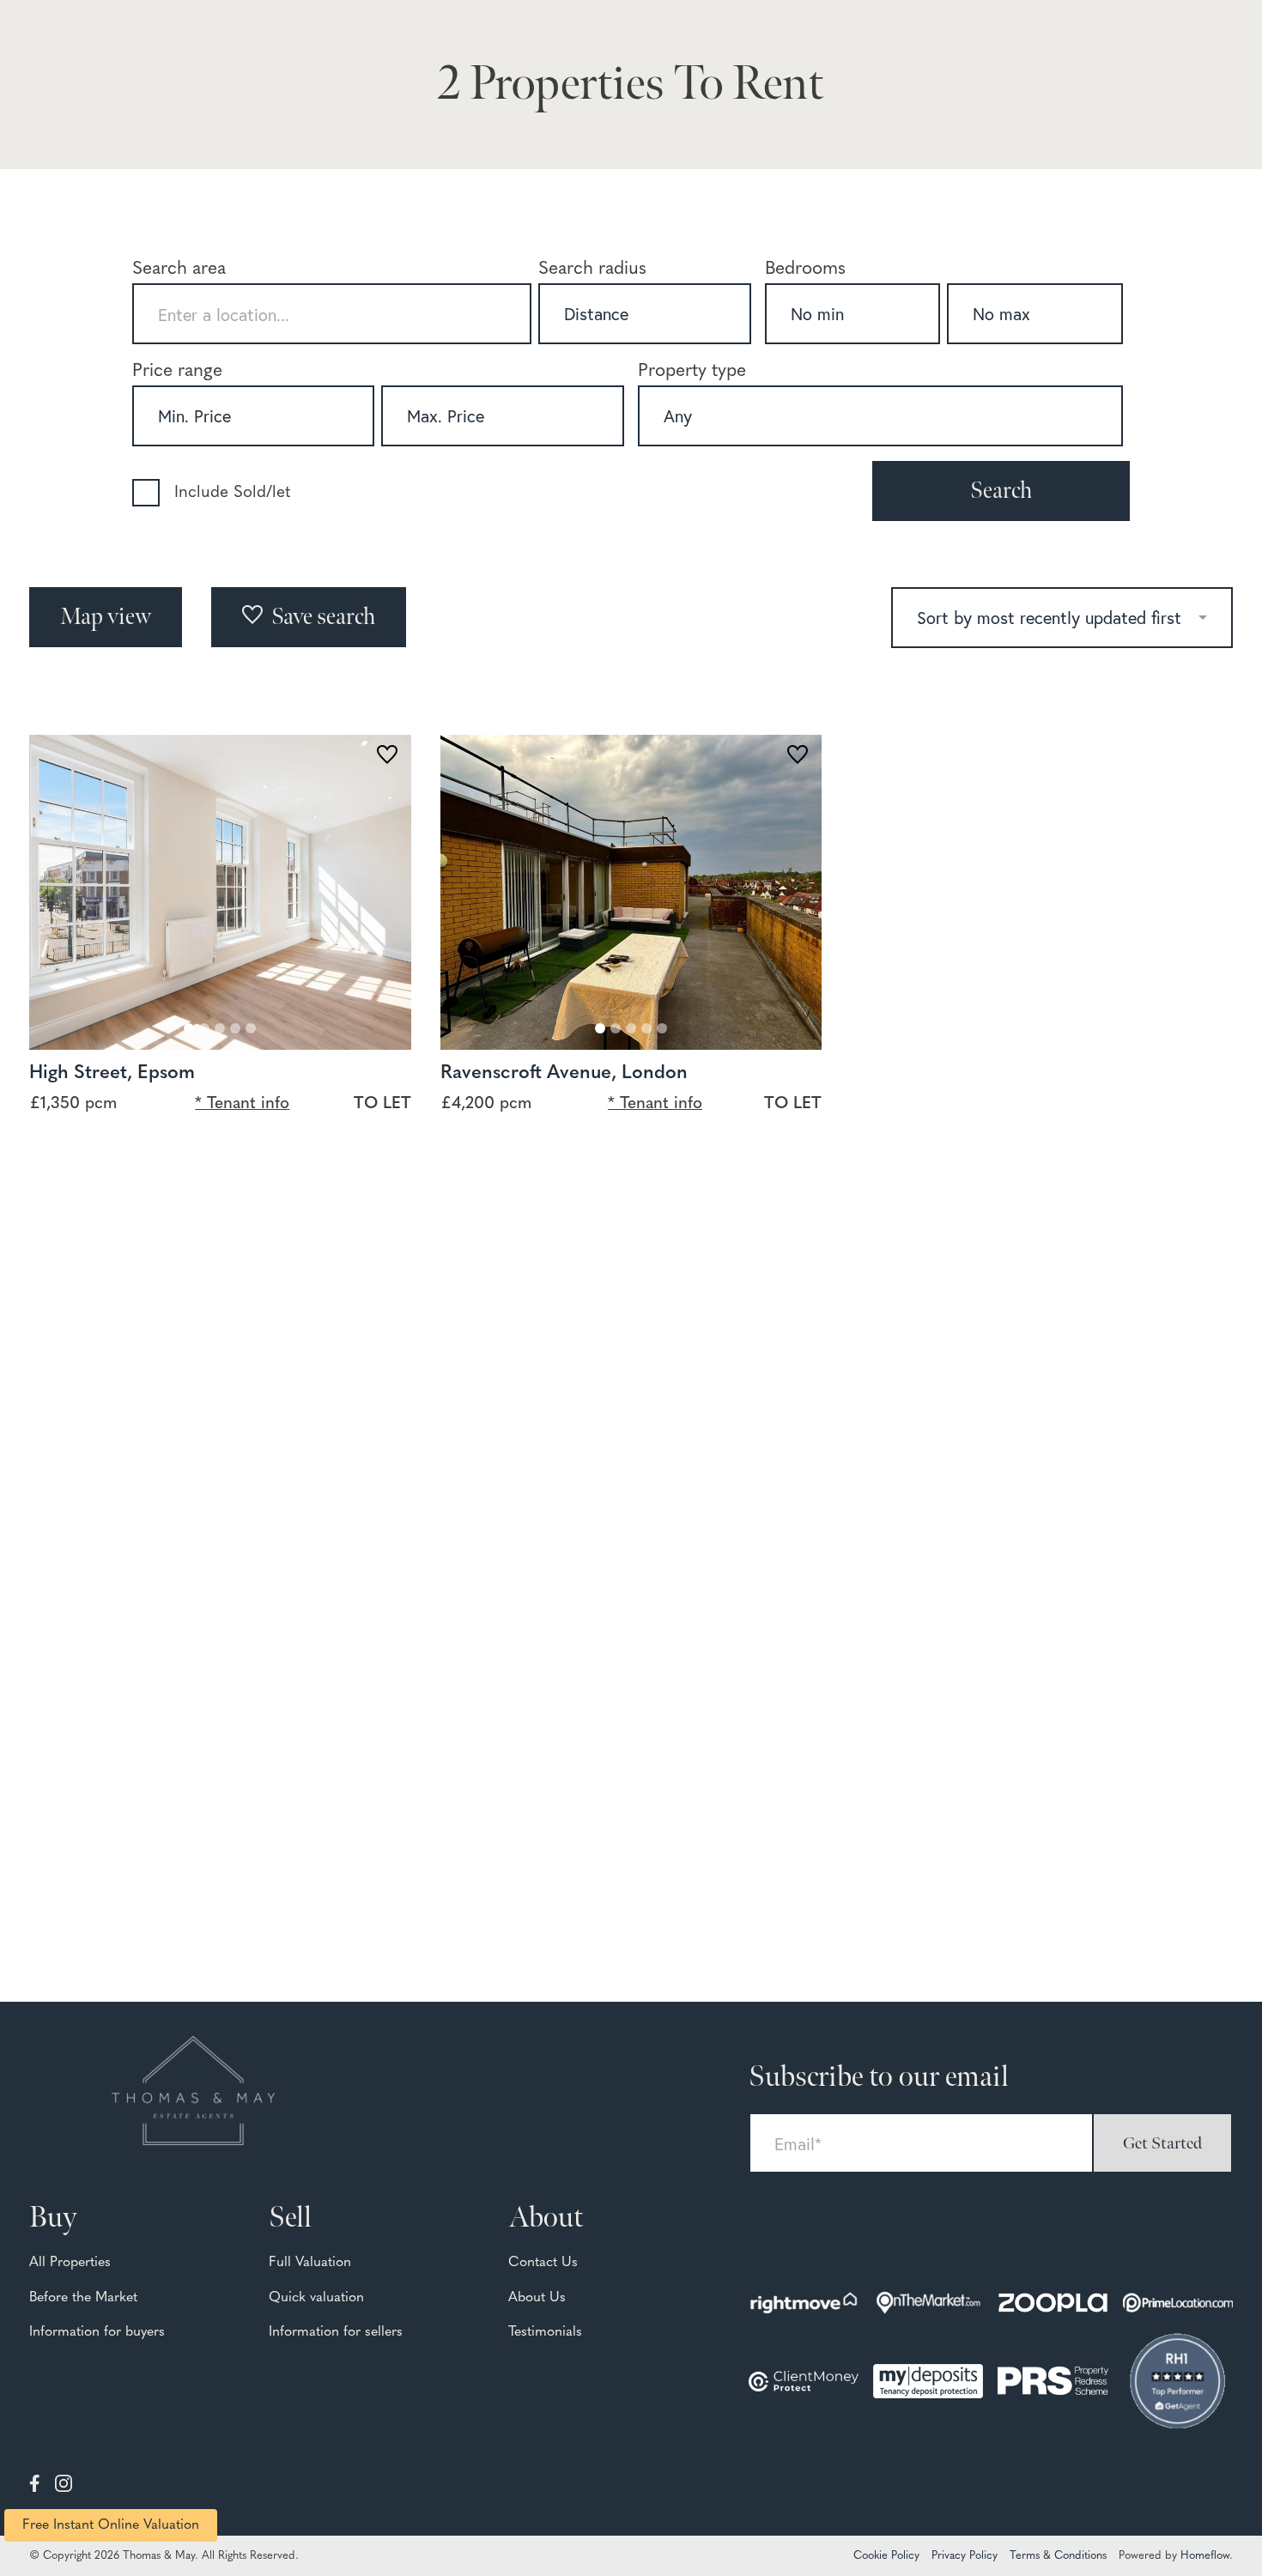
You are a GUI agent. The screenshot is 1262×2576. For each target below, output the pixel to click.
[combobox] (332, 314)
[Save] (387, 758)
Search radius (592, 269)
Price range (177, 371)
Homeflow (1205, 2556)
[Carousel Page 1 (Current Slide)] (189, 1028)
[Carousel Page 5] (251, 1028)
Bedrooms (805, 269)
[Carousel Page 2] (204, 1028)
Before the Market (83, 2298)
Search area (179, 269)
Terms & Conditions (1058, 2556)
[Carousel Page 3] (220, 1028)
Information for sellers (336, 2332)
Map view (106, 617)
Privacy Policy (965, 2556)
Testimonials (545, 2332)
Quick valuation (316, 2298)
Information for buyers (97, 2332)
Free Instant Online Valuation (111, 2525)
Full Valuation (310, 2263)
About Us (537, 2298)
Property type (692, 371)
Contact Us (543, 2263)
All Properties (70, 2263)
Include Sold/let (233, 493)
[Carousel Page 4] (235, 1028)
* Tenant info (242, 1104)
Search (1001, 491)
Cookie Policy (886, 2556)
